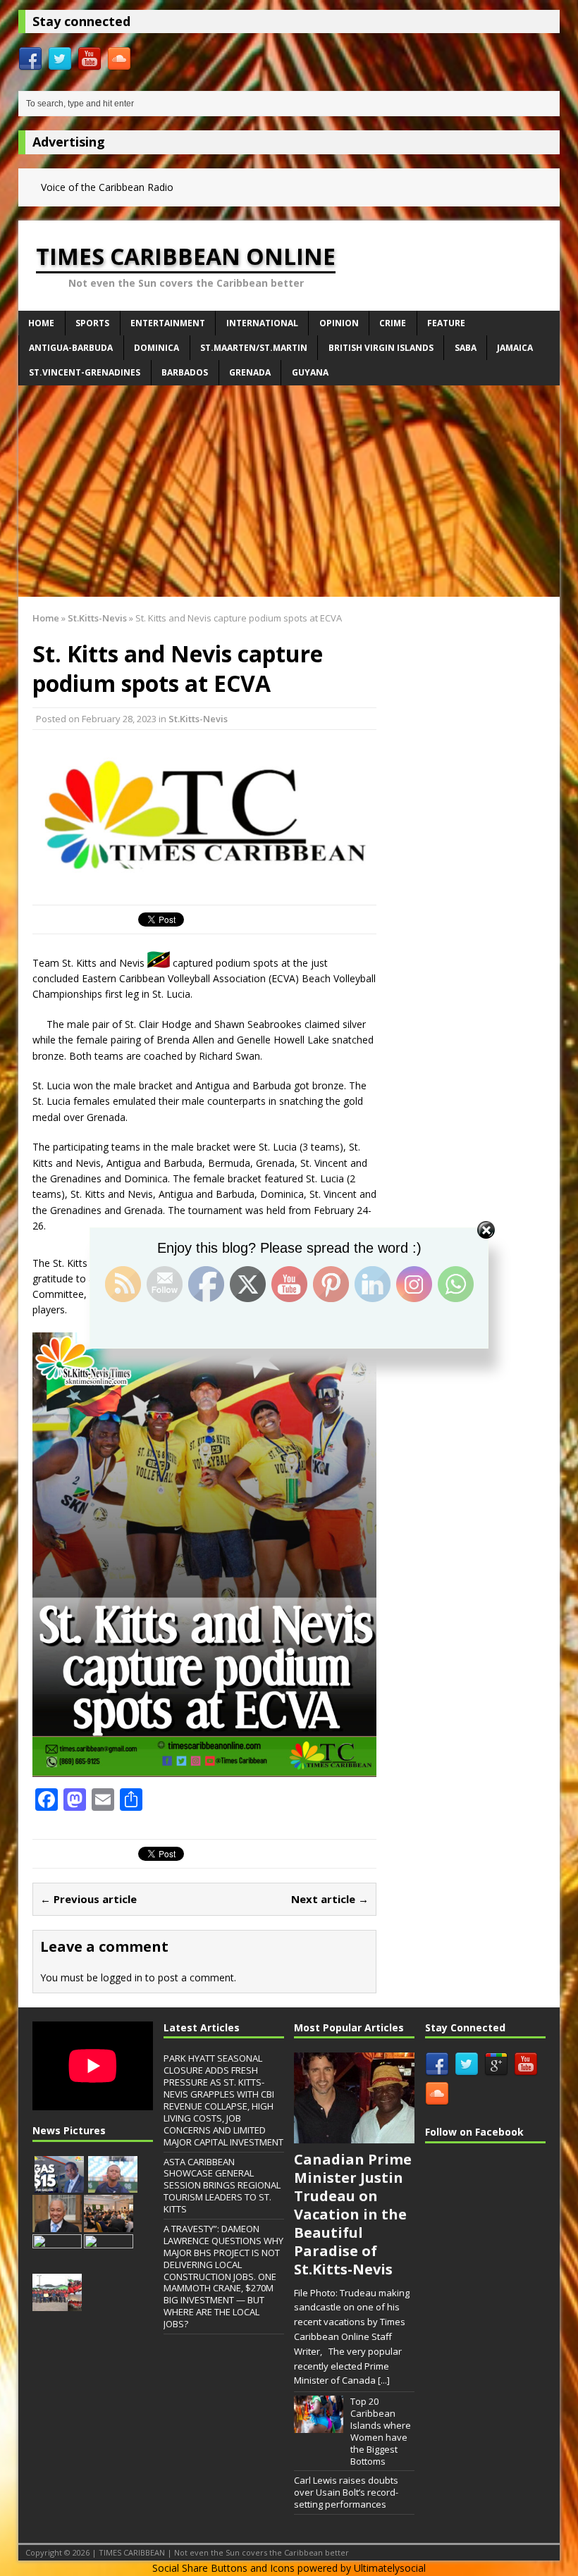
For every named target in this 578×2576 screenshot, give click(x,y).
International (262, 323)
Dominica (156, 348)
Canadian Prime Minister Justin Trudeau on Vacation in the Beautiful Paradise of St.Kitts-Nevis (353, 2214)
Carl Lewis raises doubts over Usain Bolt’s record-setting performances (346, 2492)
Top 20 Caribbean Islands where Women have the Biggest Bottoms (381, 2431)
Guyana (310, 372)
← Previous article (88, 1899)
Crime (393, 323)
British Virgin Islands (381, 348)
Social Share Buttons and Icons (223, 2568)
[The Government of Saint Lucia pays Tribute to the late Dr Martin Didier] (57, 2224)
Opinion (339, 323)
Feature (446, 323)
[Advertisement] (289, 491)
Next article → (330, 1899)
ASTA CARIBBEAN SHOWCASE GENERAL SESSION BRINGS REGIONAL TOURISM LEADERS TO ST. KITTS (222, 2186)
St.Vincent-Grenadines (85, 372)
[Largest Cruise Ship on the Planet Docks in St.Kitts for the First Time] (109, 2264)
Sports (92, 323)
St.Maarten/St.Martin (254, 348)
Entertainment (168, 323)
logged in (122, 1977)
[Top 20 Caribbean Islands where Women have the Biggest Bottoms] (319, 2425)
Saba (466, 348)
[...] (384, 2380)
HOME (41, 323)
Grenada (250, 372)
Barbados (185, 372)
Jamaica (515, 348)
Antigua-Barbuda (71, 348)
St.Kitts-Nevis (198, 719)
